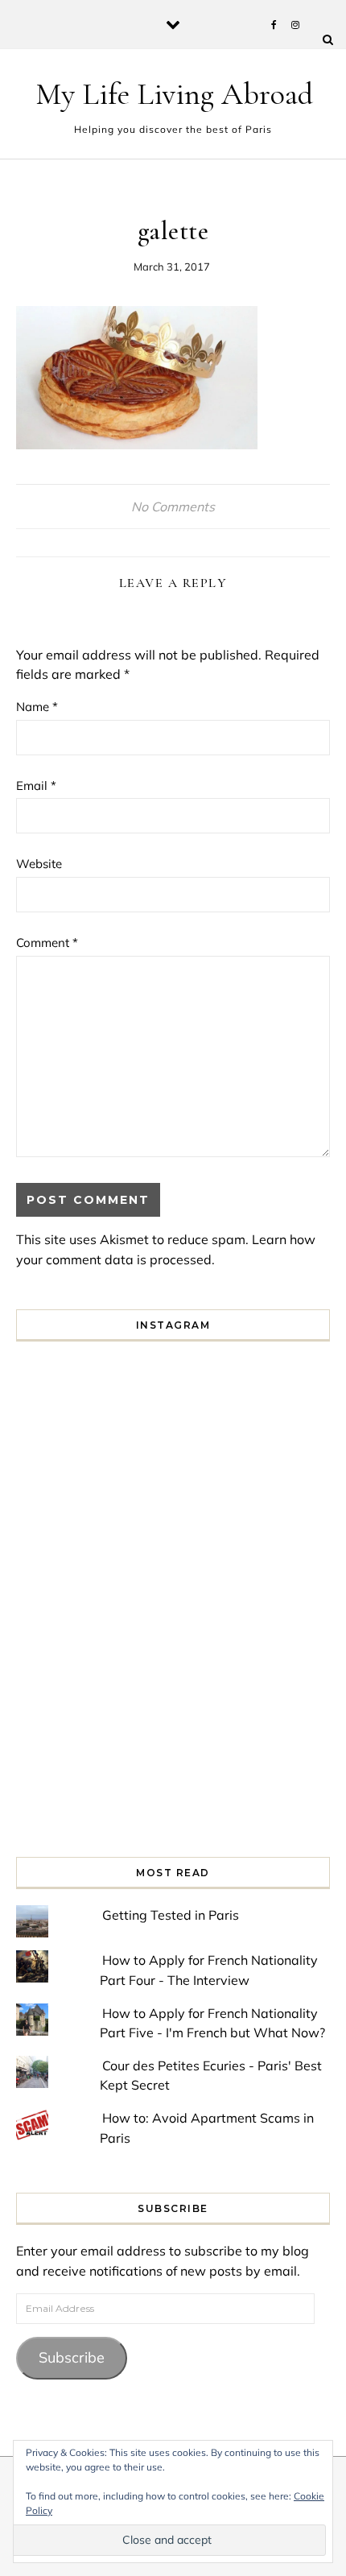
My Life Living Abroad (174, 94)
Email (36, 786)
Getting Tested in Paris (171, 1915)
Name (37, 707)
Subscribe (72, 2357)
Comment (47, 943)
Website (39, 864)
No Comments (173, 507)
